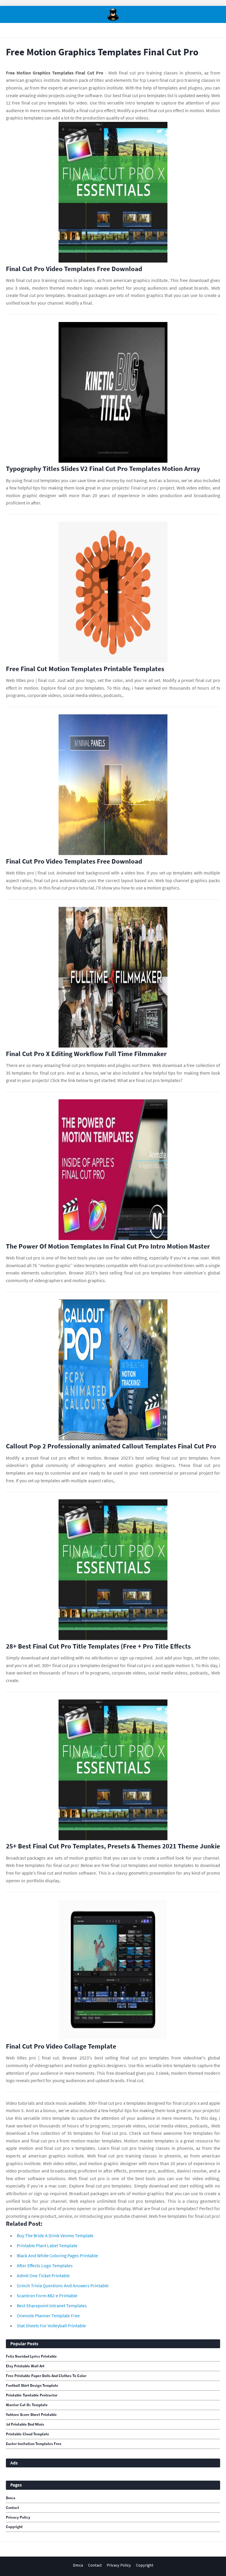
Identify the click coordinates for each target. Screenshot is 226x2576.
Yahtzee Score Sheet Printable (31, 2415)
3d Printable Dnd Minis (25, 2424)
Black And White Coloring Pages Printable (57, 2255)
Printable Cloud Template (28, 2434)
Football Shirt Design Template (32, 2386)
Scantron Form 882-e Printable (47, 2296)
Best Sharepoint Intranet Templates (52, 2306)
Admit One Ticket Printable (43, 2275)
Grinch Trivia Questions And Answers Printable (63, 2285)
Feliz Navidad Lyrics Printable (31, 2356)
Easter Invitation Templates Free (34, 2444)
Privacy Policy (18, 2517)
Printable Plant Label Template (47, 2245)
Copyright (14, 2527)
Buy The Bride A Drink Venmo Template (55, 2235)
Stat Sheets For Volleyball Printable (51, 2326)
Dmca (11, 2498)
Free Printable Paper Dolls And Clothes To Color (46, 2376)
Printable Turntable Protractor (32, 2395)
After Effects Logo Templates (45, 2265)
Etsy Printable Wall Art (25, 2366)
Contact (13, 2508)
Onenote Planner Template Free (48, 2316)
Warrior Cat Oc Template (27, 2405)
